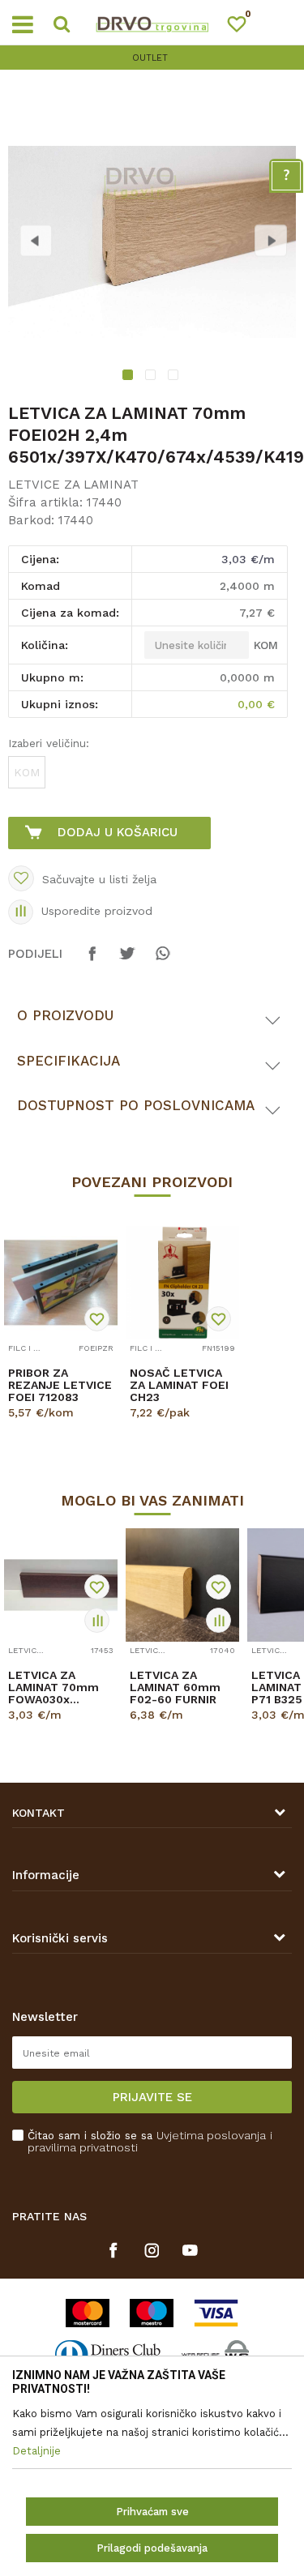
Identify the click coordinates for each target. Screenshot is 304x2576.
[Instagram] (152, 2250)
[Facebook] (92, 961)
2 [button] (152, 377)
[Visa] (216, 2313)
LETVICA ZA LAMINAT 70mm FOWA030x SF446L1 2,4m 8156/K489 (54, 1687)
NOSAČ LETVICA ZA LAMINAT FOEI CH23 (179, 1385)
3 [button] (175, 377)
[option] (152, 58)
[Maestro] (152, 2313)
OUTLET (150, 58)
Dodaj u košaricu (118, 832)
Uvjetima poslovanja (211, 2135)
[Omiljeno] (244, 27)
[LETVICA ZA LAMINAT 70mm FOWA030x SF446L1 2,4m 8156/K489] (61, 1585)
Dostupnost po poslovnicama (136, 1105)
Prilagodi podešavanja (152, 2548)
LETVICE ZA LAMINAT (73, 485)
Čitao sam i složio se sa (150, 2142)
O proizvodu (65, 1015)
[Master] (88, 2313)
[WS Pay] (215, 2354)
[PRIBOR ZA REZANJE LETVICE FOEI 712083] (61, 1283)
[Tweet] (127, 961)
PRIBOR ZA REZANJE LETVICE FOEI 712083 (60, 1385)
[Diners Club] (108, 2354)
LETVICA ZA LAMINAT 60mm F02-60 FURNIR (175, 1687)
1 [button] (129, 377)
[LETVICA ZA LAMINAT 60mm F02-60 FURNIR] (182, 1585)
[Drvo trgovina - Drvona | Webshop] (152, 23)
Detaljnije (56, 1427)
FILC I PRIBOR (26, 1348)
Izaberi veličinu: (49, 743)
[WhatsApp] (162, 961)
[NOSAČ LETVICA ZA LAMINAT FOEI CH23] (182, 1283)
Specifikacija (69, 1061)
